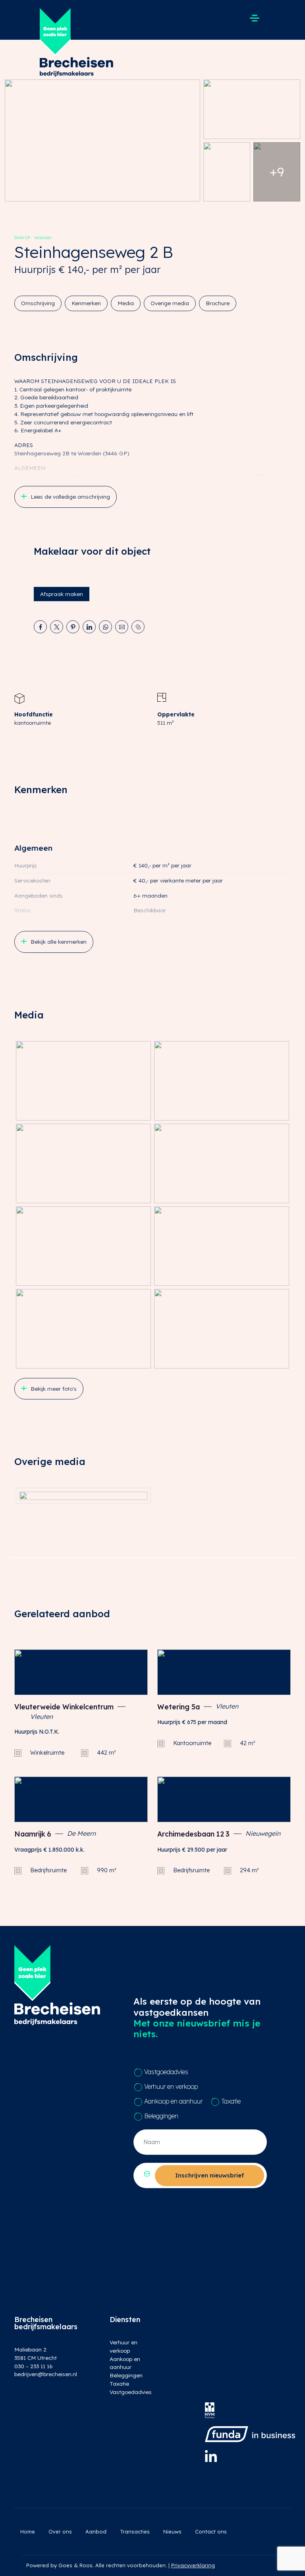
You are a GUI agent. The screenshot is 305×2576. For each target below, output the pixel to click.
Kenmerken (86, 303)
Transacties (135, 2531)
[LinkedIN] (211, 2456)
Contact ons (211, 2531)
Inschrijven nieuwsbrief (209, 2175)
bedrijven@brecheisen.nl (46, 2374)
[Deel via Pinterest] (73, 627)
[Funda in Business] (250, 2434)
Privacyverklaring (193, 2565)
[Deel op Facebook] (40, 627)
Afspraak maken (62, 594)
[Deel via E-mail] (122, 627)
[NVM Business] (210, 2410)
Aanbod (96, 2531)
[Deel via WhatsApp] (105, 627)
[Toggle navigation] (254, 18)
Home (28, 2531)
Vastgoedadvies (166, 2072)
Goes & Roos (75, 2565)
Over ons (60, 2531)
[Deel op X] (57, 627)
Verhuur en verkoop (171, 2086)
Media (126, 303)
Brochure (218, 303)
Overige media (170, 303)
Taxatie (231, 2101)
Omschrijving (38, 303)
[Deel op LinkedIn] (89, 627)
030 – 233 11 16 (34, 2366)
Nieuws (172, 2531)
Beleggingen (161, 2116)
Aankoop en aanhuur (173, 2101)
